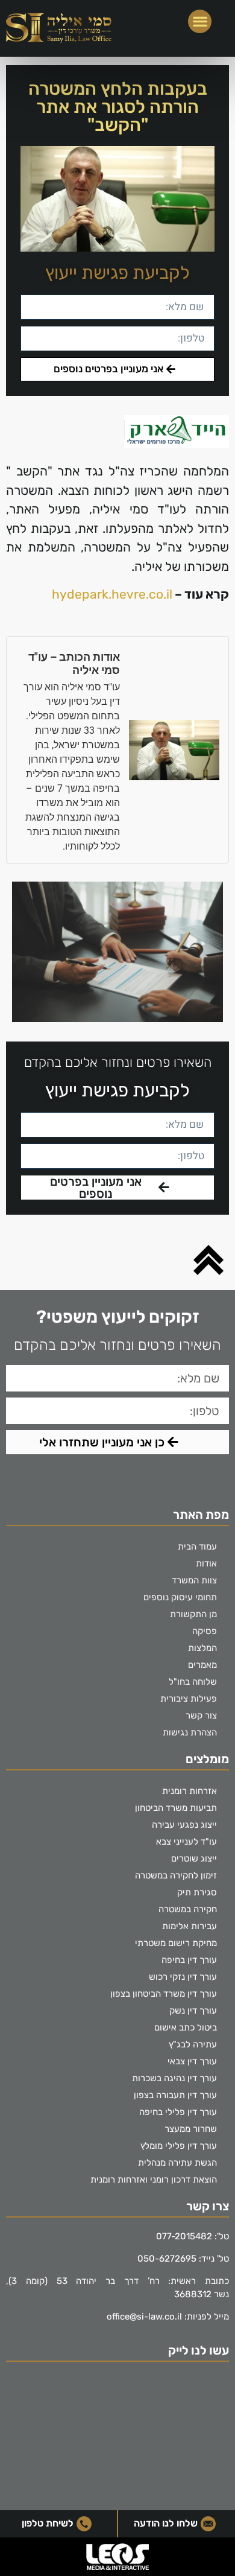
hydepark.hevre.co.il (112, 594)
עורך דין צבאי (192, 2061)
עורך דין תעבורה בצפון (175, 2095)
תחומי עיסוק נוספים (180, 1597)
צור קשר (201, 1716)
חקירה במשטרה (188, 1909)
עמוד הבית (197, 1547)
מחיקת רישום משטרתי (176, 1943)
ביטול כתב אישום (186, 2027)
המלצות (202, 1648)
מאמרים (202, 1665)
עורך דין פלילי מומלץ (179, 2146)
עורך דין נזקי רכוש (183, 1977)
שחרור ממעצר (191, 2129)
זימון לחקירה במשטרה (176, 1875)
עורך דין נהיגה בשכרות (174, 2078)
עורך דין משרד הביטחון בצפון (164, 1994)
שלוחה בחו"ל (193, 1682)
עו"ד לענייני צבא (186, 1842)
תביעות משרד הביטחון (176, 1808)
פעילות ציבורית (189, 1699)
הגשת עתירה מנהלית (177, 2163)
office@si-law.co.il (144, 2317)
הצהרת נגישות (190, 1732)
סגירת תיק (197, 1892)
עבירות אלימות (190, 1926)
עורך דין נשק (193, 2011)
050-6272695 (167, 2259)
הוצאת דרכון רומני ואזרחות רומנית (154, 2180)
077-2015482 (184, 2236)
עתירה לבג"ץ (193, 2044)
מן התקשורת (193, 1614)
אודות (206, 1563)
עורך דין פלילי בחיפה (178, 2112)
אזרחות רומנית (190, 1791)
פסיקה (205, 1631)
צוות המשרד (194, 1580)
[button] (200, 21)
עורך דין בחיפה (189, 1960)
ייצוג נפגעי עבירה (184, 1825)
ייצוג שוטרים (194, 1859)
